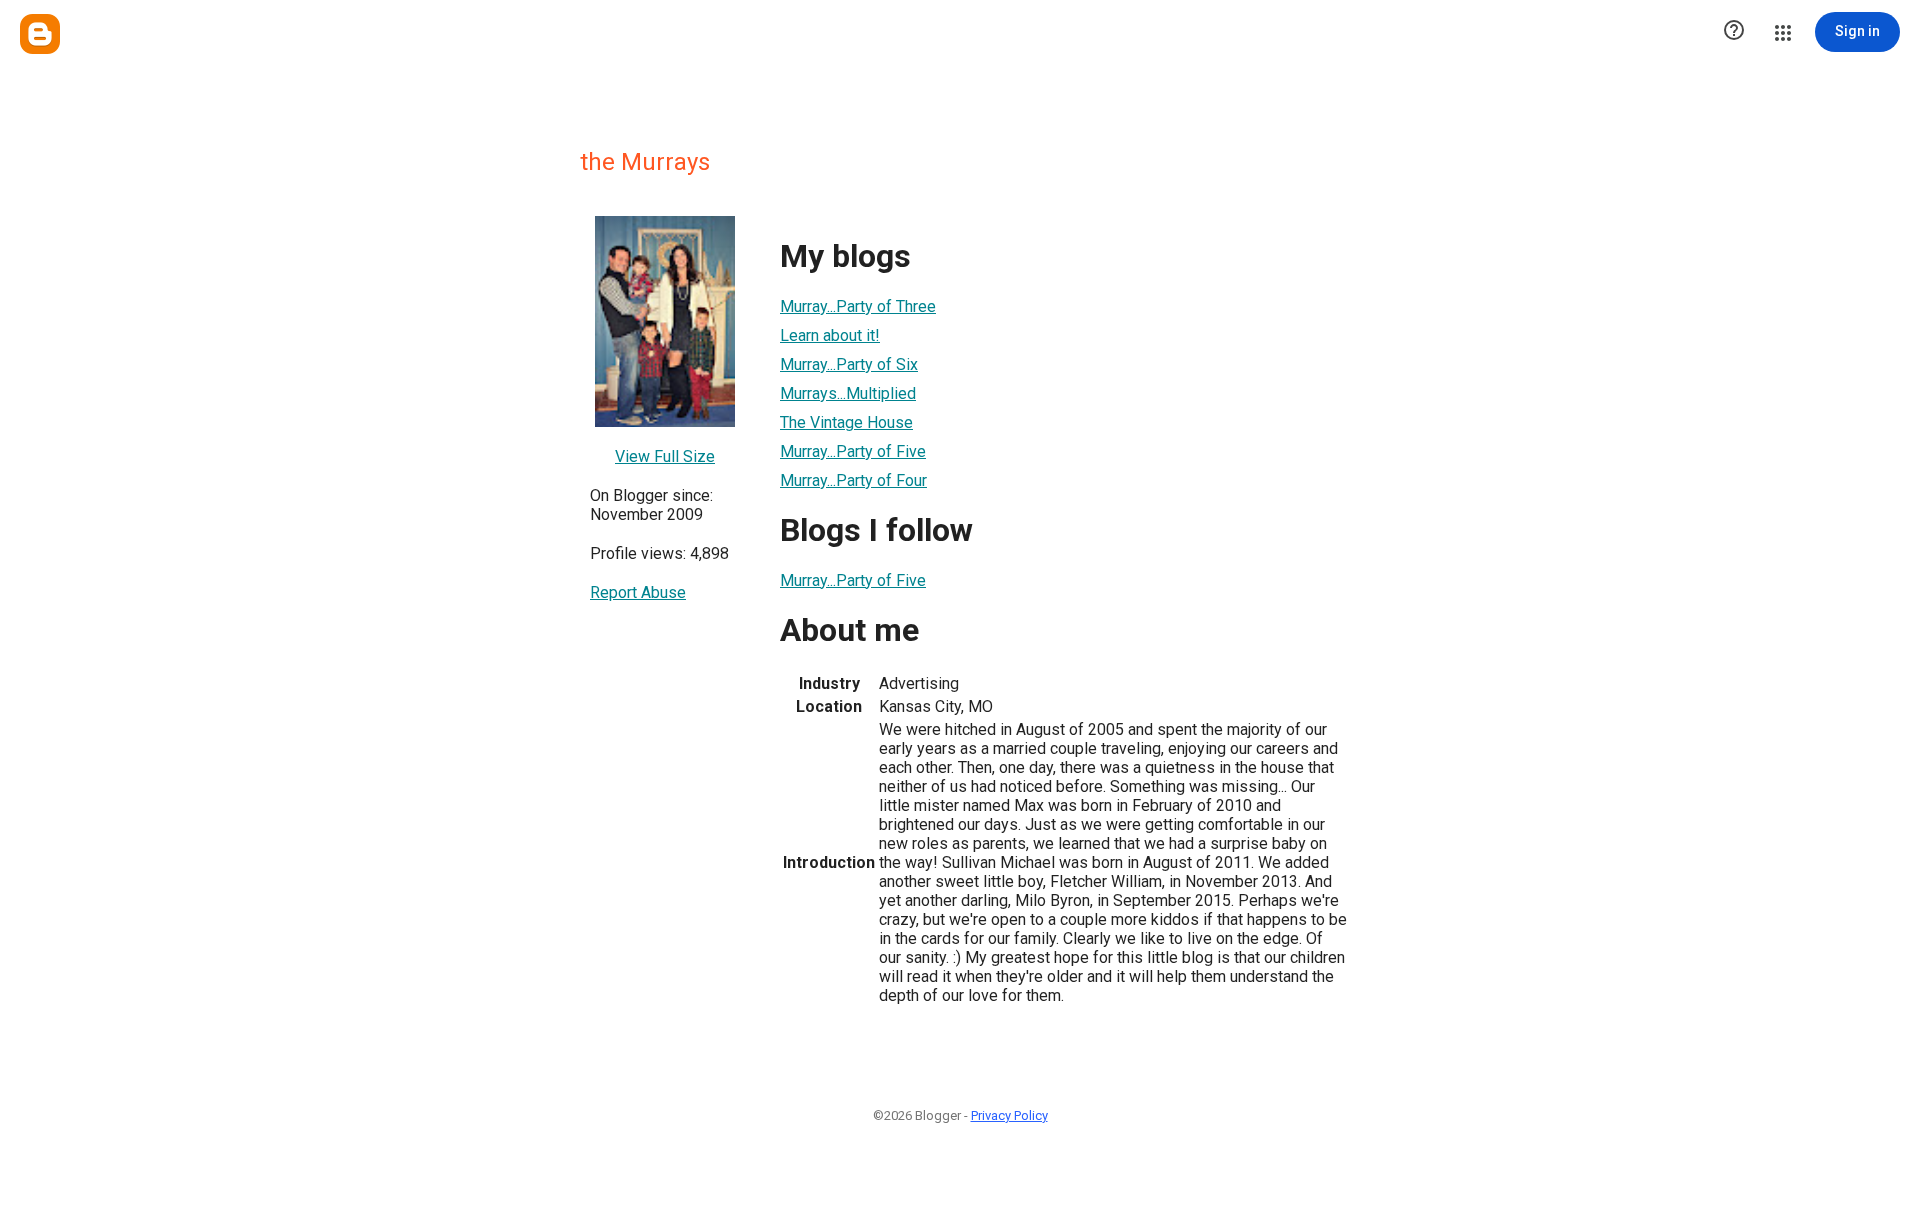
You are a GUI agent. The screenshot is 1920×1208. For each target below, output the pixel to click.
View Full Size (665, 456)
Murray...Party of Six (849, 364)
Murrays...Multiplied (848, 393)
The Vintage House (846, 422)
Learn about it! (830, 335)
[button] (1734, 32)
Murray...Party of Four (853, 480)
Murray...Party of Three (858, 306)
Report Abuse (638, 592)
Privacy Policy (1009, 1115)
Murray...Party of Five (853, 451)
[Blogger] (40, 34)
